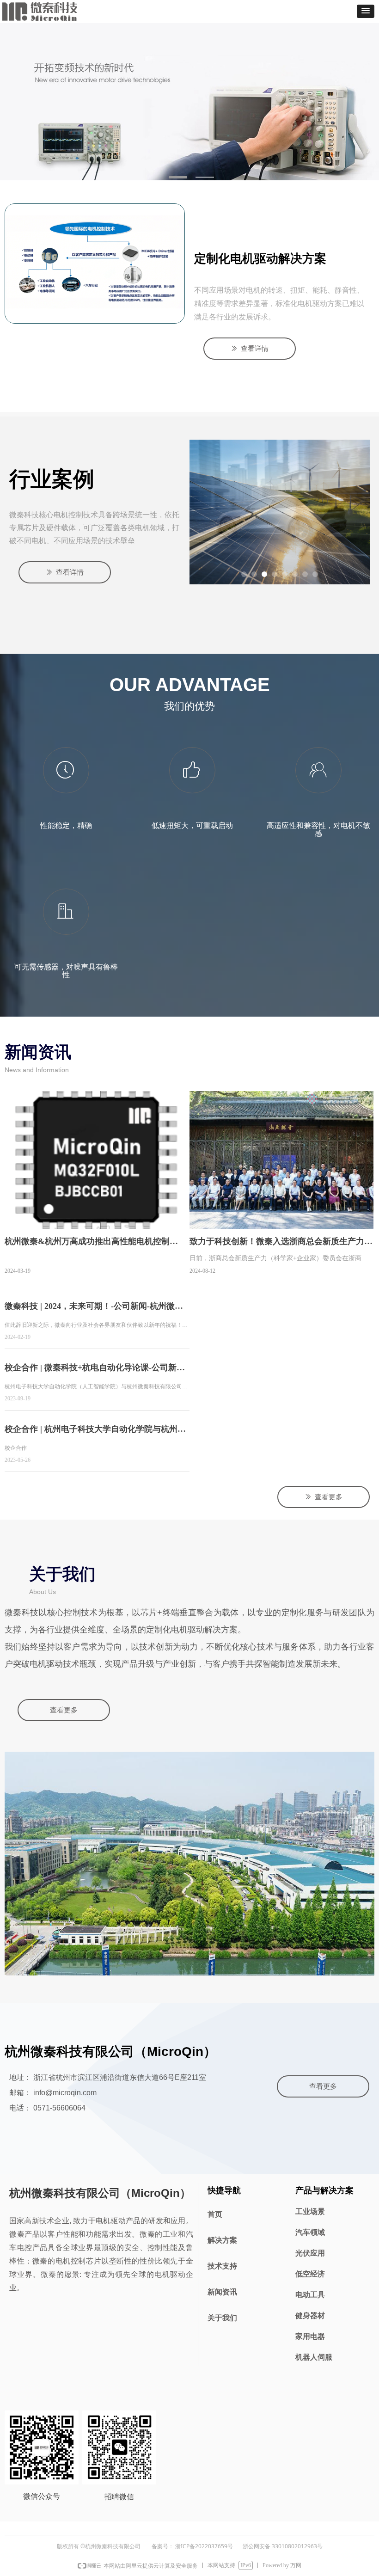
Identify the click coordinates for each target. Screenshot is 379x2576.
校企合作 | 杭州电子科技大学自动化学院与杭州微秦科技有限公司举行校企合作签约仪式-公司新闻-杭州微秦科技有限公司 (95, 1432)
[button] (366, 11)
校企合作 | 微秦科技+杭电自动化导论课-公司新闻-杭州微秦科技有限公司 (96, 1371)
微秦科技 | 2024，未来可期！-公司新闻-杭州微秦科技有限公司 (94, 1309)
